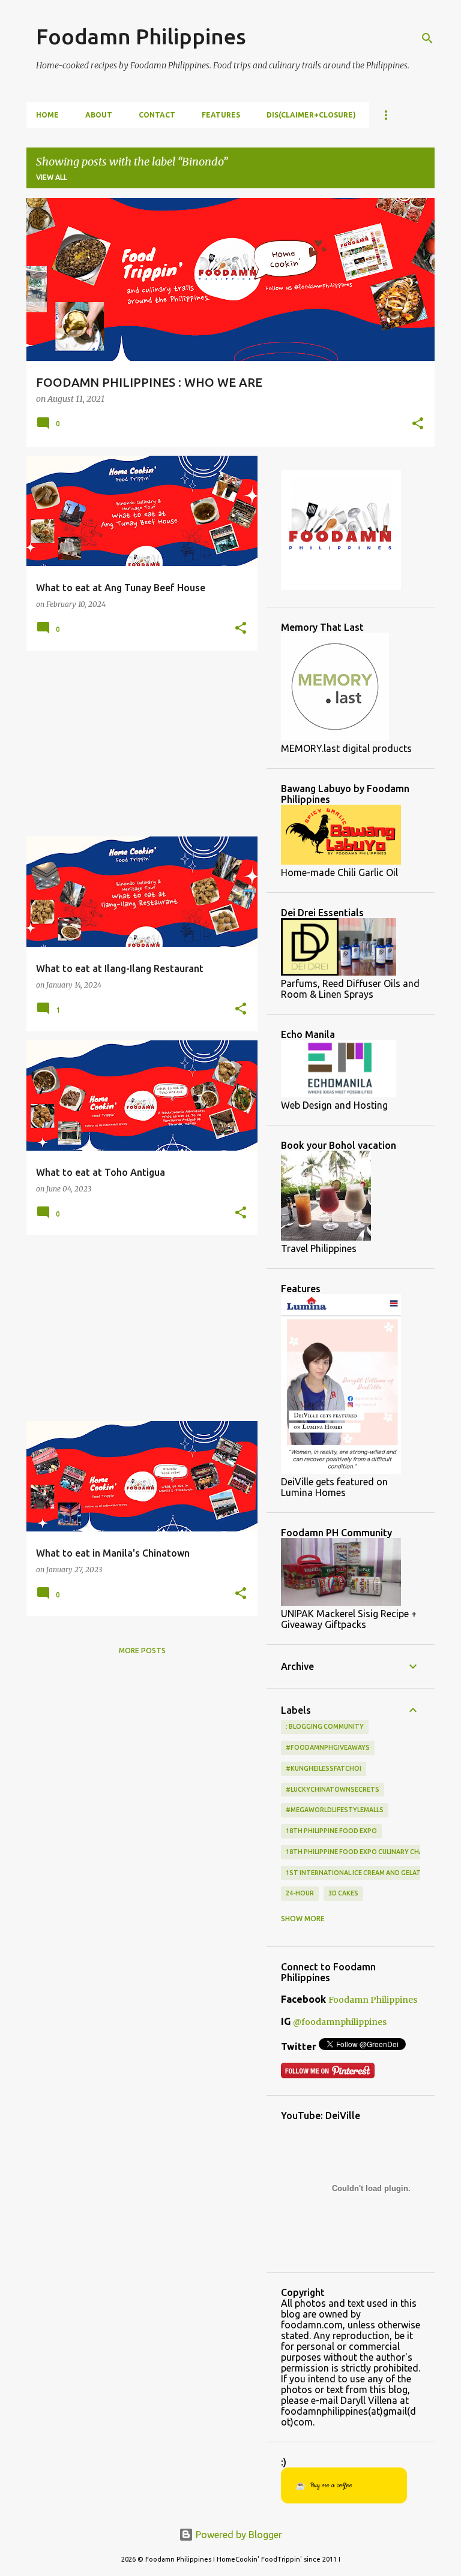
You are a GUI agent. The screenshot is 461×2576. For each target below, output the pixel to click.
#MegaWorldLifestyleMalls (335, 1810)
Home (47, 115)
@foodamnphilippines (340, 2022)
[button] (418, 425)
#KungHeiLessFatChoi (324, 1768)
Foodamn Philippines (141, 36)
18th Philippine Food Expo (331, 1831)
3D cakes (343, 1893)
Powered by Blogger (238, 2535)
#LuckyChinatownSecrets (333, 1789)
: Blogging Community (325, 1726)
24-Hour (300, 1893)
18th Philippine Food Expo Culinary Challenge (366, 1852)
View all (52, 177)
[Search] (427, 38)
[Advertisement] (137, 744)
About (99, 115)
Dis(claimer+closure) (311, 115)
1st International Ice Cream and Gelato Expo (365, 1873)
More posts (142, 1650)
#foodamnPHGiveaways (328, 1747)
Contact (157, 115)
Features (221, 115)
